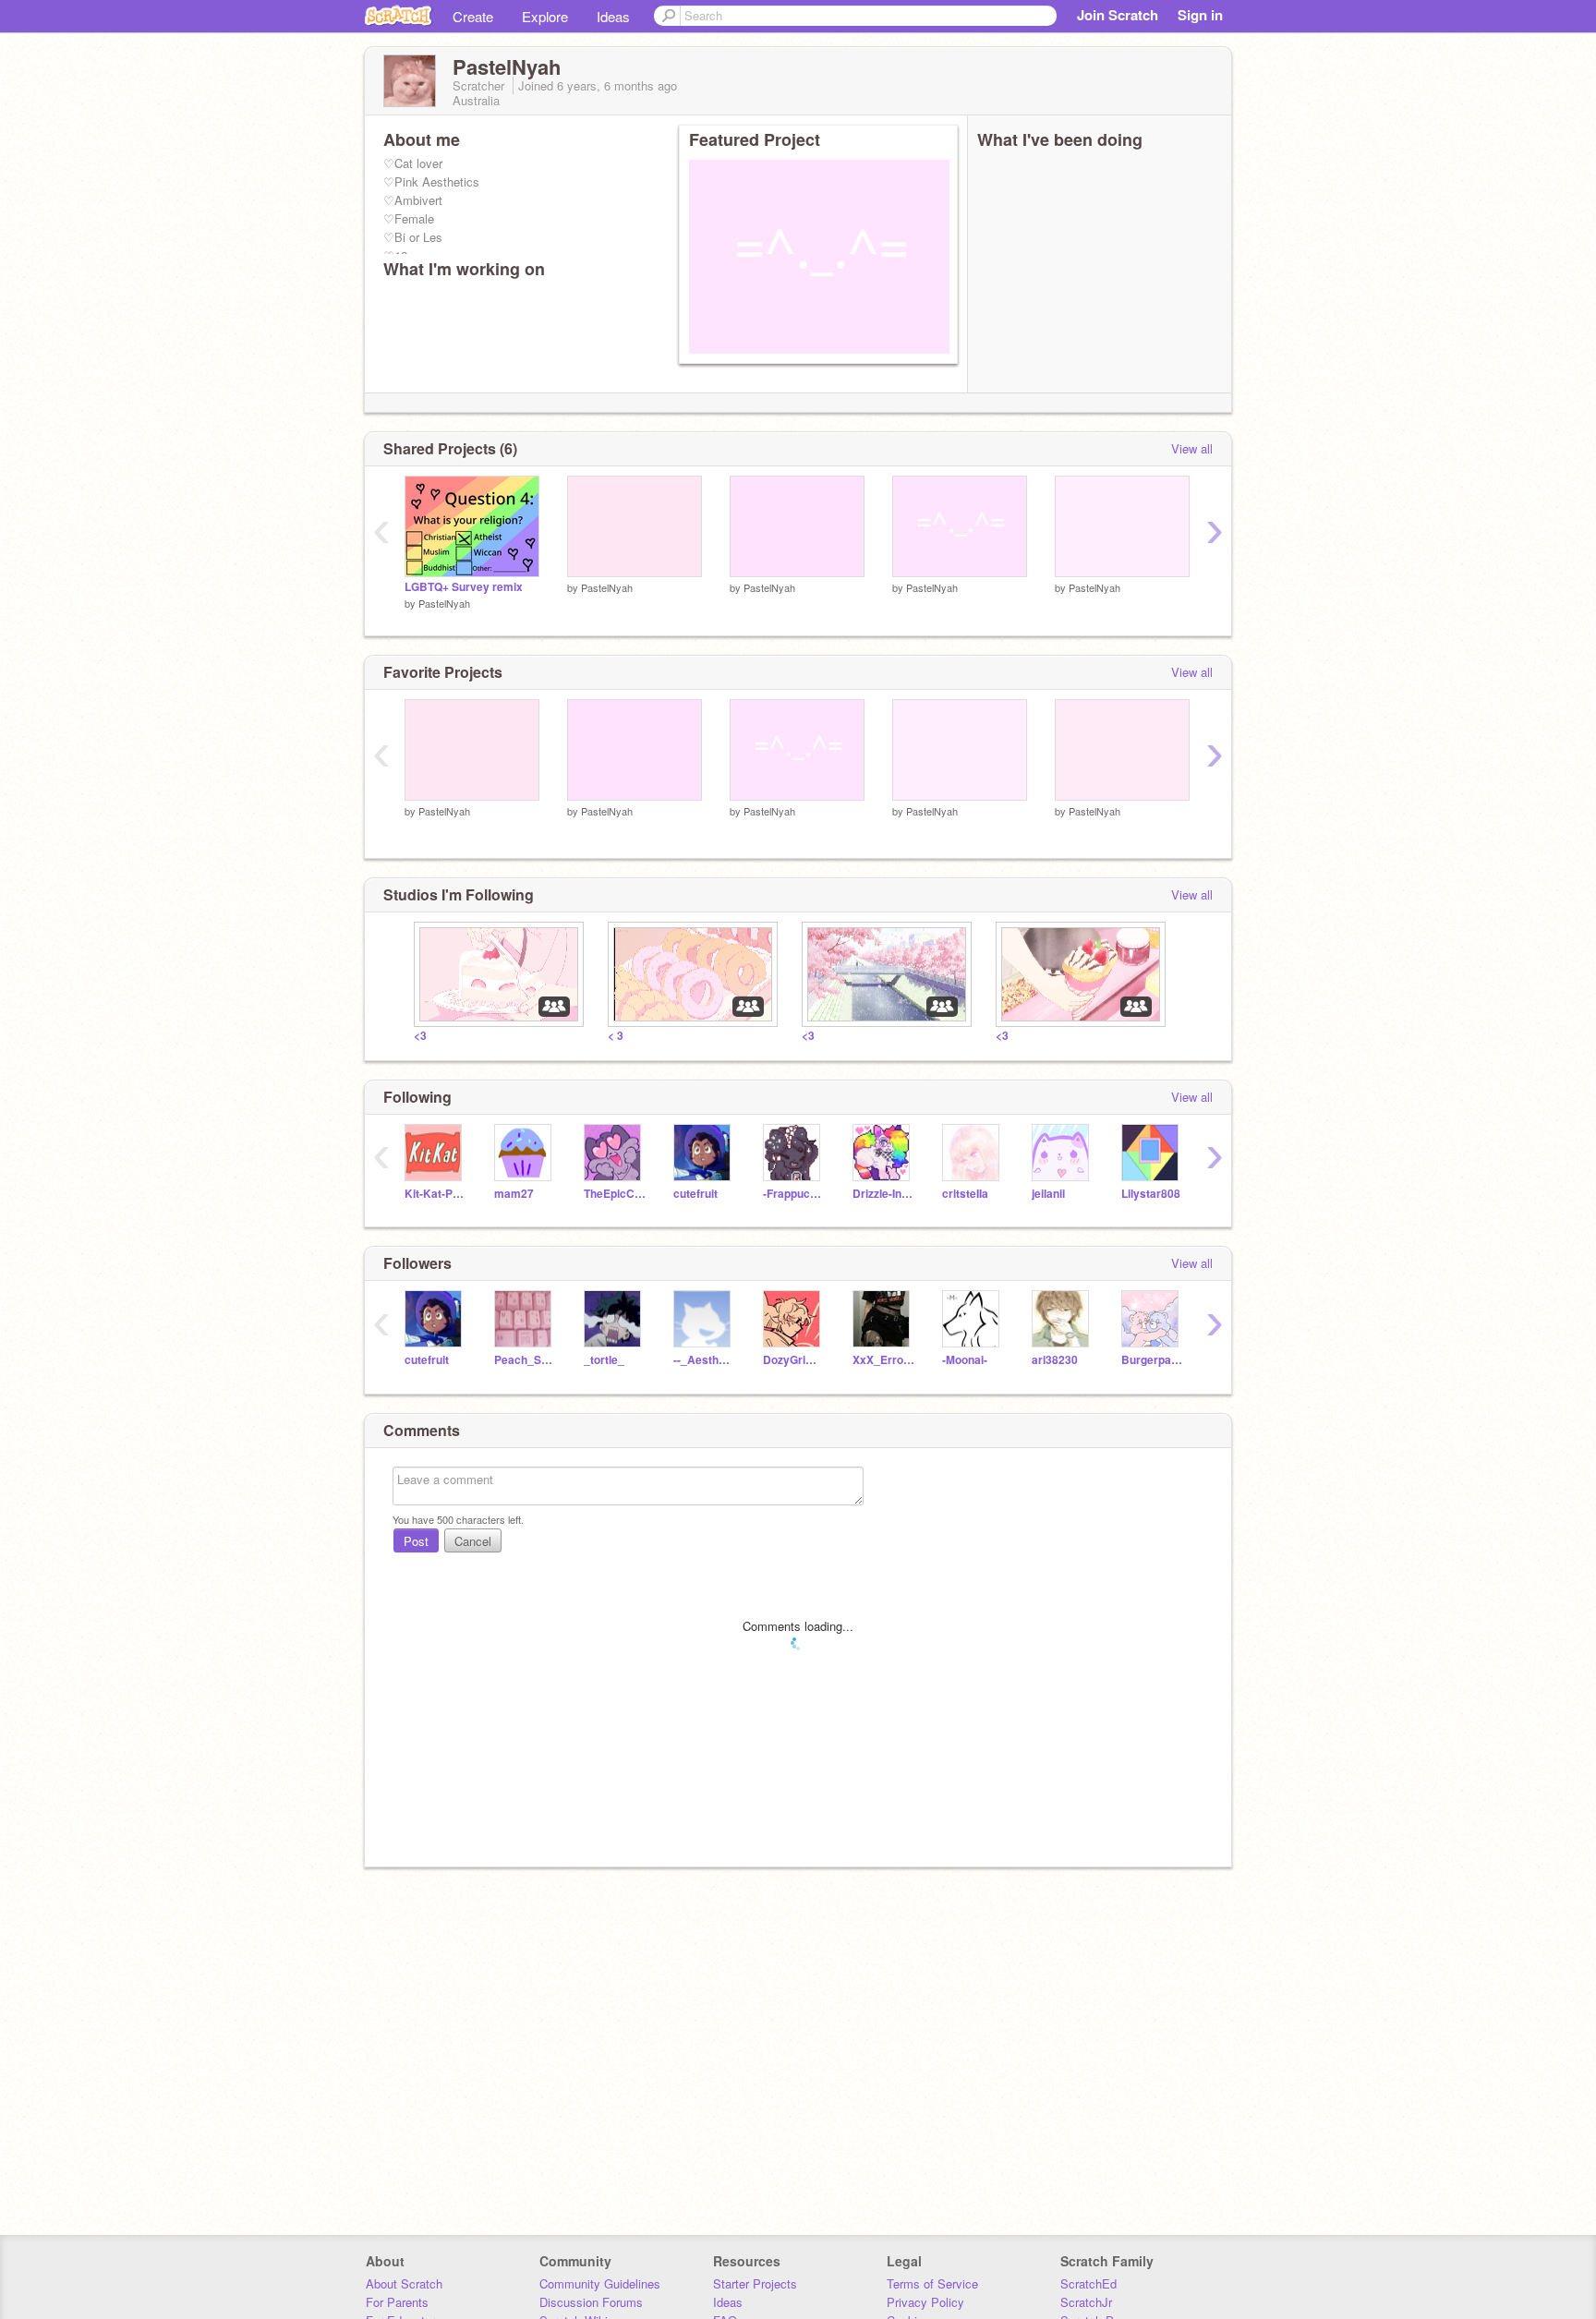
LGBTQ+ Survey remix (464, 587)
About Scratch (404, 2283)
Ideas (613, 16)
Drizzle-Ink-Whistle (883, 1194)
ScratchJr (1086, 2302)
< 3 (616, 1036)
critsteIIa (965, 1194)
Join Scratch (1118, 15)
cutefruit (695, 1194)
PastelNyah (444, 603)
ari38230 (1055, 1360)
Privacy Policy (925, 2302)
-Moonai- (965, 1360)
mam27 (514, 1194)
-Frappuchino (794, 1194)
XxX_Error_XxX (883, 1360)
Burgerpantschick (1152, 1360)
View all (1192, 448)
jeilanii (1048, 1194)
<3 (420, 1036)
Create (473, 16)
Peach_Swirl (525, 1360)
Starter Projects (755, 2283)
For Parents (397, 2302)
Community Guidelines (600, 2283)
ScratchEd (1088, 2283)
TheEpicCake (615, 1194)
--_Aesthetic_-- (704, 1360)
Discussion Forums (591, 2302)
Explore (545, 16)
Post (416, 1541)
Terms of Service (932, 2283)
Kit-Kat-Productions (435, 1194)
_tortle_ (604, 1360)
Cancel (473, 1541)
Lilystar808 (1151, 1194)
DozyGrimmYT (794, 1360)
